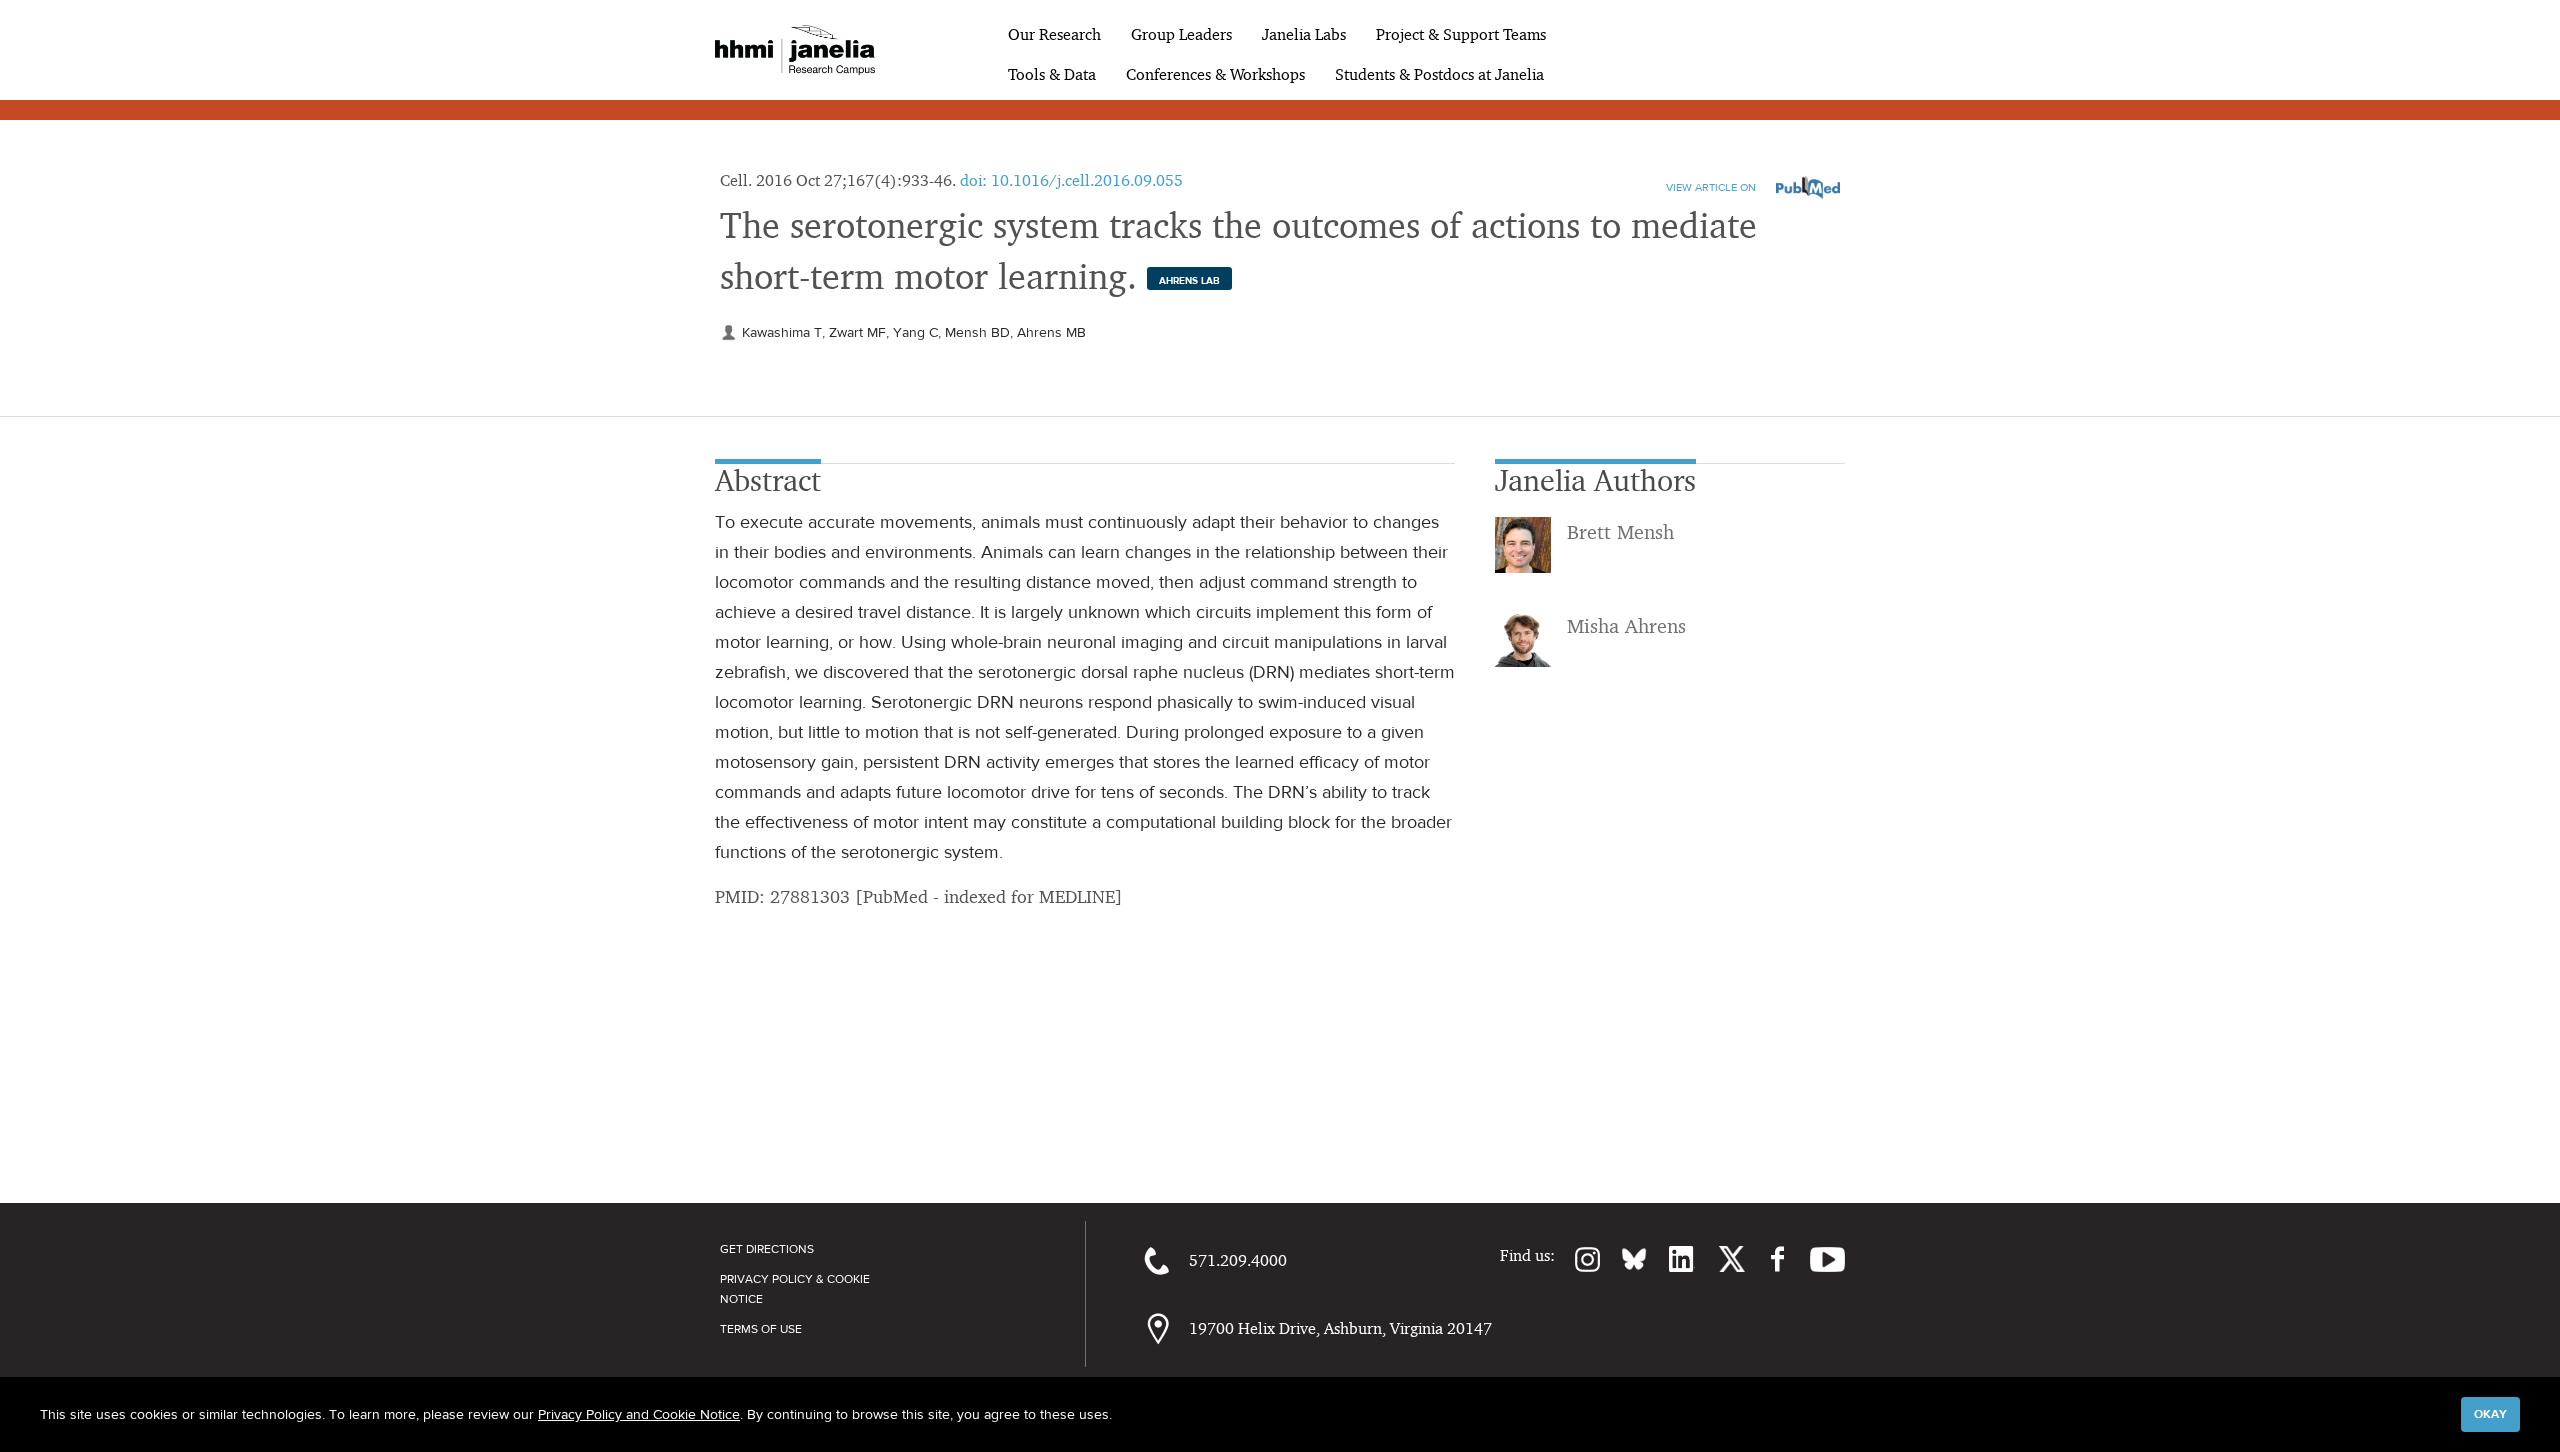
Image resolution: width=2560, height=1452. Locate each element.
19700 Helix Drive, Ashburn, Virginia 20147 (1340, 1328)
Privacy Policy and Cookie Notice (639, 1414)
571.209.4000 (1238, 1260)
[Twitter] (1720, 1259)
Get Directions (767, 1249)
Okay (2490, 1414)
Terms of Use (761, 1329)
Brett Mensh (1620, 532)
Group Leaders (1181, 34)
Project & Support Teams (1461, 34)
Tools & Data (1052, 74)
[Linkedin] (1671, 1259)
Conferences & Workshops (1215, 74)
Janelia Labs (1304, 34)
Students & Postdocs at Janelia (1439, 74)
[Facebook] (1767, 1259)
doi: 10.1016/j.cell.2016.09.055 (1071, 180)
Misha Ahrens (1626, 626)
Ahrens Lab (1189, 280)
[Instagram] (1578, 1259)
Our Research (1054, 34)
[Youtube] (1817, 1259)
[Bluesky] (1624, 1259)
